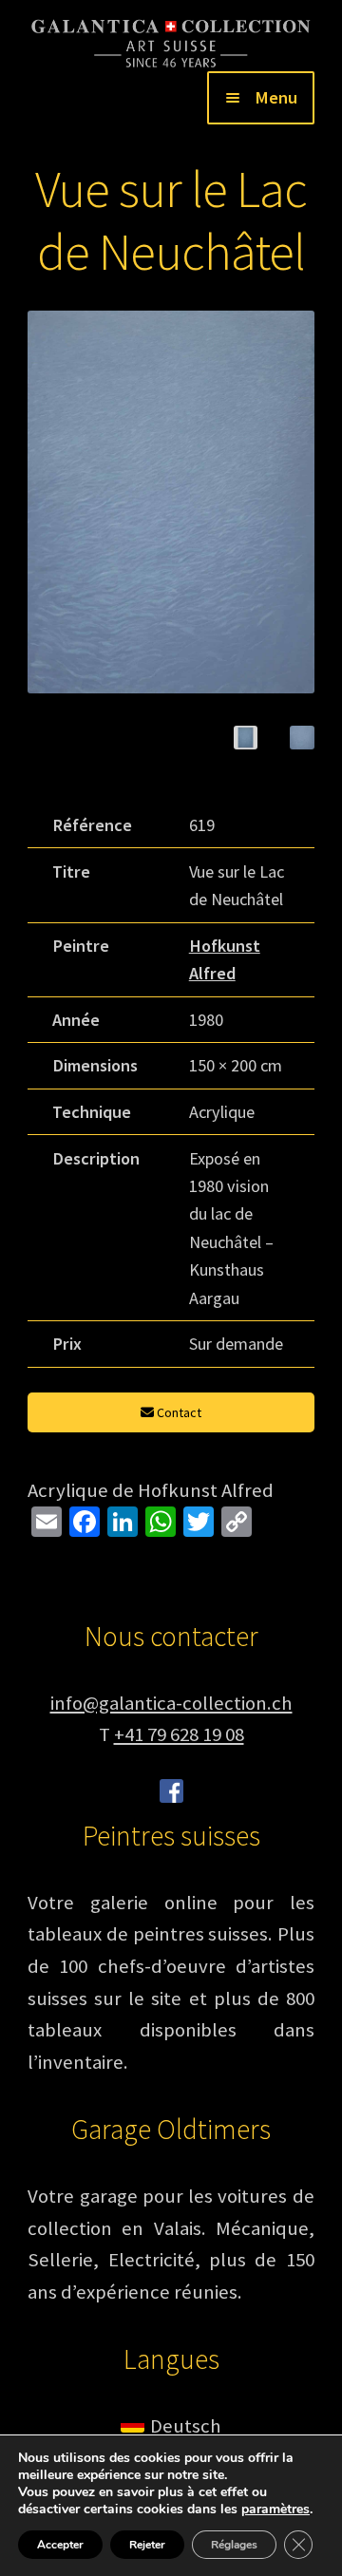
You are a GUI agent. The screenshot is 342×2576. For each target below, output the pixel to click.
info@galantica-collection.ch (171, 1703)
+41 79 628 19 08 (179, 1734)
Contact (178, 1412)
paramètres (275, 2510)
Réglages (234, 2545)
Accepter (60, 2545)
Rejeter (147, 2545)
